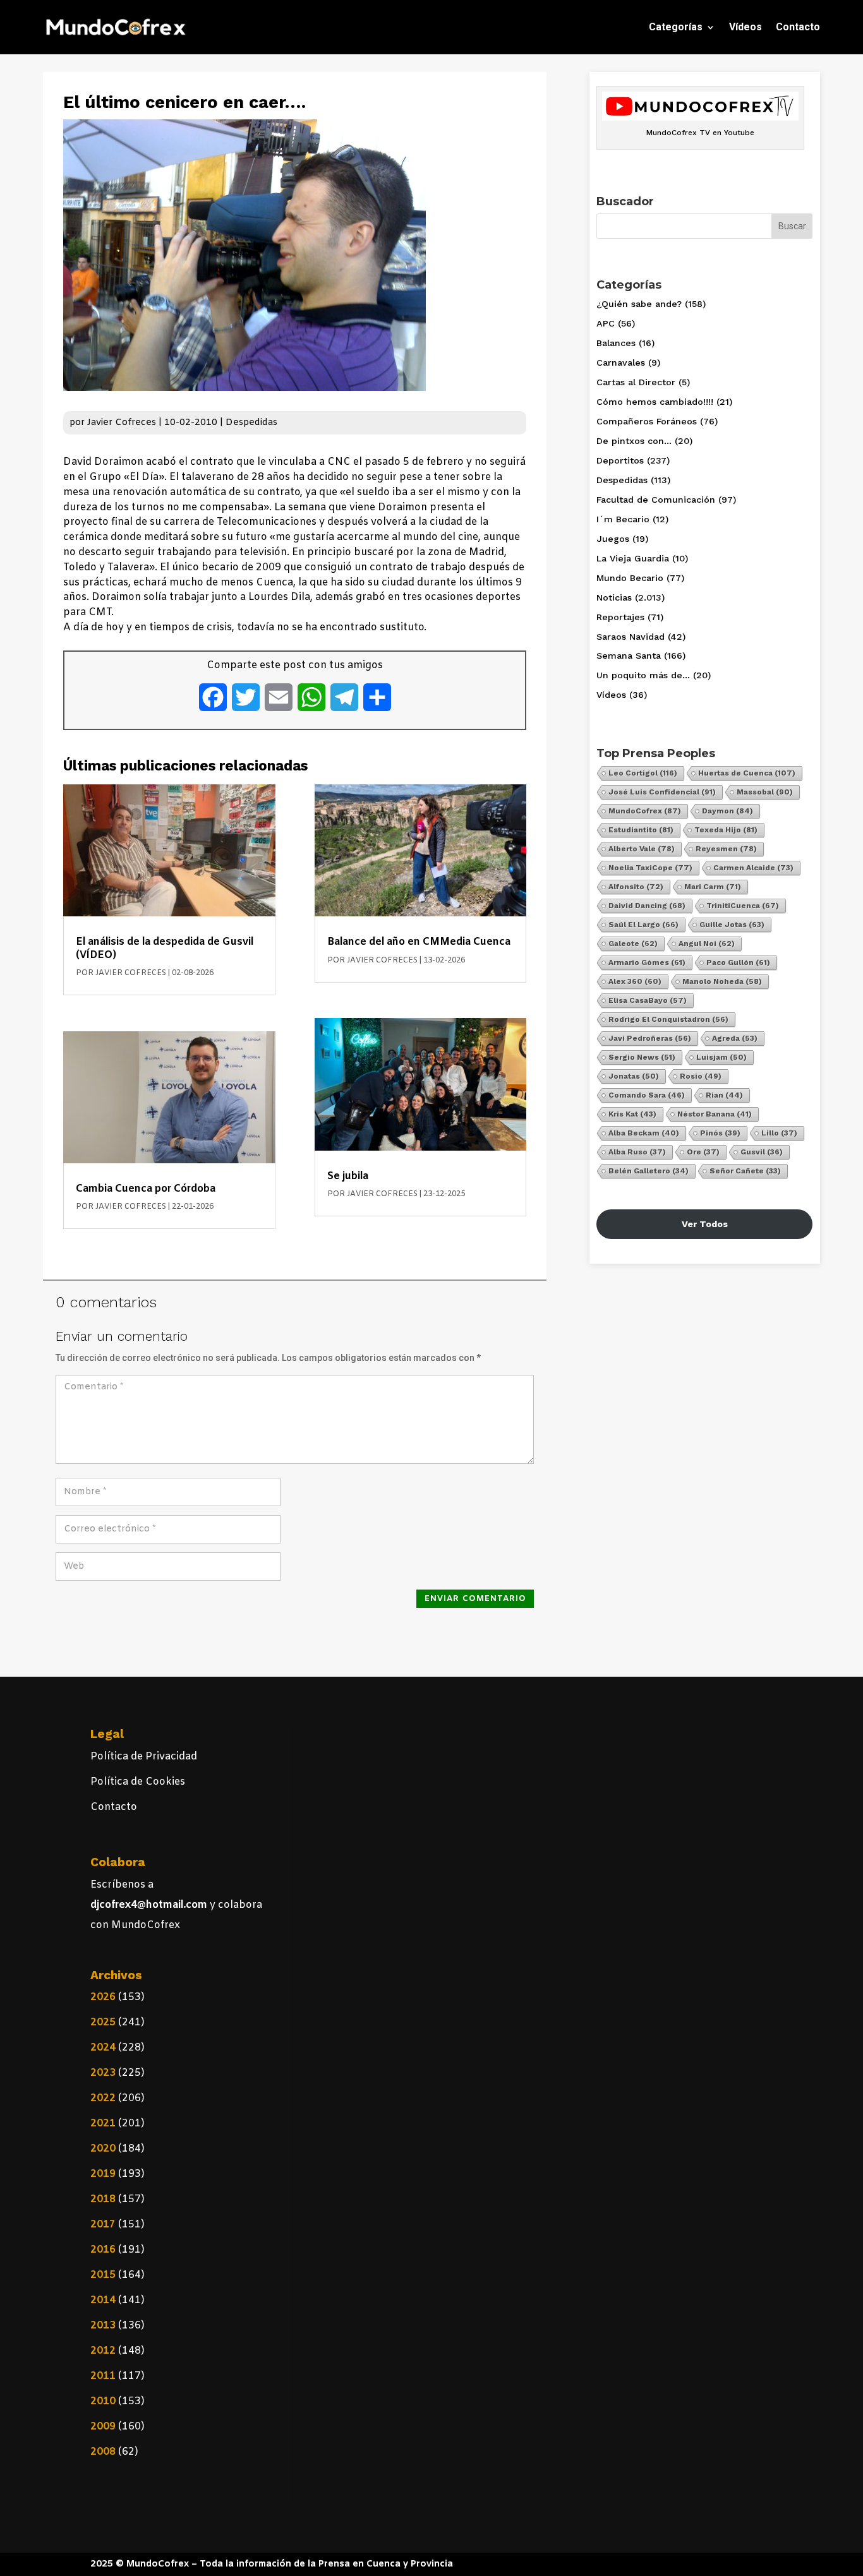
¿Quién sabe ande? (639, 304)
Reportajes (620, 617)
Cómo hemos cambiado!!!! (655, 402)
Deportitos (620, 460)
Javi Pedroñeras (650, 1038)
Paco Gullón (738, 962)
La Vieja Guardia (633, 558)
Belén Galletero (649, 1171)
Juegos (613, 539)
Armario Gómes (647, 962)
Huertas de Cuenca (747, 773)
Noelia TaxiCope (650, 868)
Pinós (720, 1133)
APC (606, 323)
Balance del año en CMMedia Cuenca (419, 942)
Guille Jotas (732, 925)
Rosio (701, 1076)
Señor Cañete (745, 1171)
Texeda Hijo (726, 830)
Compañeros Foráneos (647, 421)
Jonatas (634, 1076)
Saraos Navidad (631, 637)
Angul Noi (707, 944)
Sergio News (642, 1057)
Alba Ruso (637, 1152)
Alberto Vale (642, 849)
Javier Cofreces (122, 423)
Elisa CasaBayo (648, 1000)
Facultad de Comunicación (656, 500)
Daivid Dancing (647, 906)
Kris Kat (632, 1114)
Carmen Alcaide (753, 868)
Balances (616, 343)
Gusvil (762, 1152)
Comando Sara (647, 1095)
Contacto (798, 27)
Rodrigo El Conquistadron (668, 1019)
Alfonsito (636, 887)
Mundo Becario (630, 578)
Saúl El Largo (643, 925)
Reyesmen (726, 849)
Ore (703, 1152)
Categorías (676, 27)
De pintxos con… (634, 441)
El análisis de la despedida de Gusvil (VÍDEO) (165, 948)
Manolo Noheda (722, 981)
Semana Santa (629, 656)
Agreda (735, 1038)
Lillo (779, 1133)
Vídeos (745, 27)
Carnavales (621, 362)
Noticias (614, 597)
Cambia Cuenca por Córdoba (146, 1189)
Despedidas (251, 423)
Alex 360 (635, 981)
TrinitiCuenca (743, 906)
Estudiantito (641, 830)
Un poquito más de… (643, 675)
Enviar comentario (475, 1599)
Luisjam (721, 1057)
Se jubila (348, 1176)
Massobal (765, 792)
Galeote (633, 944)
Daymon (727, 811)
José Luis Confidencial (662, 792)
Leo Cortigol (643, 773)
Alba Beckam (644, 1133)
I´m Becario (623, 519)
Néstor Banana (715, 1114)
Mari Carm (713, 887)
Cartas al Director (636, 382)
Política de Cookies (138, 1782)
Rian (724, 1095)
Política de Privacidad (144, 1757)
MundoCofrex (645, 811)
